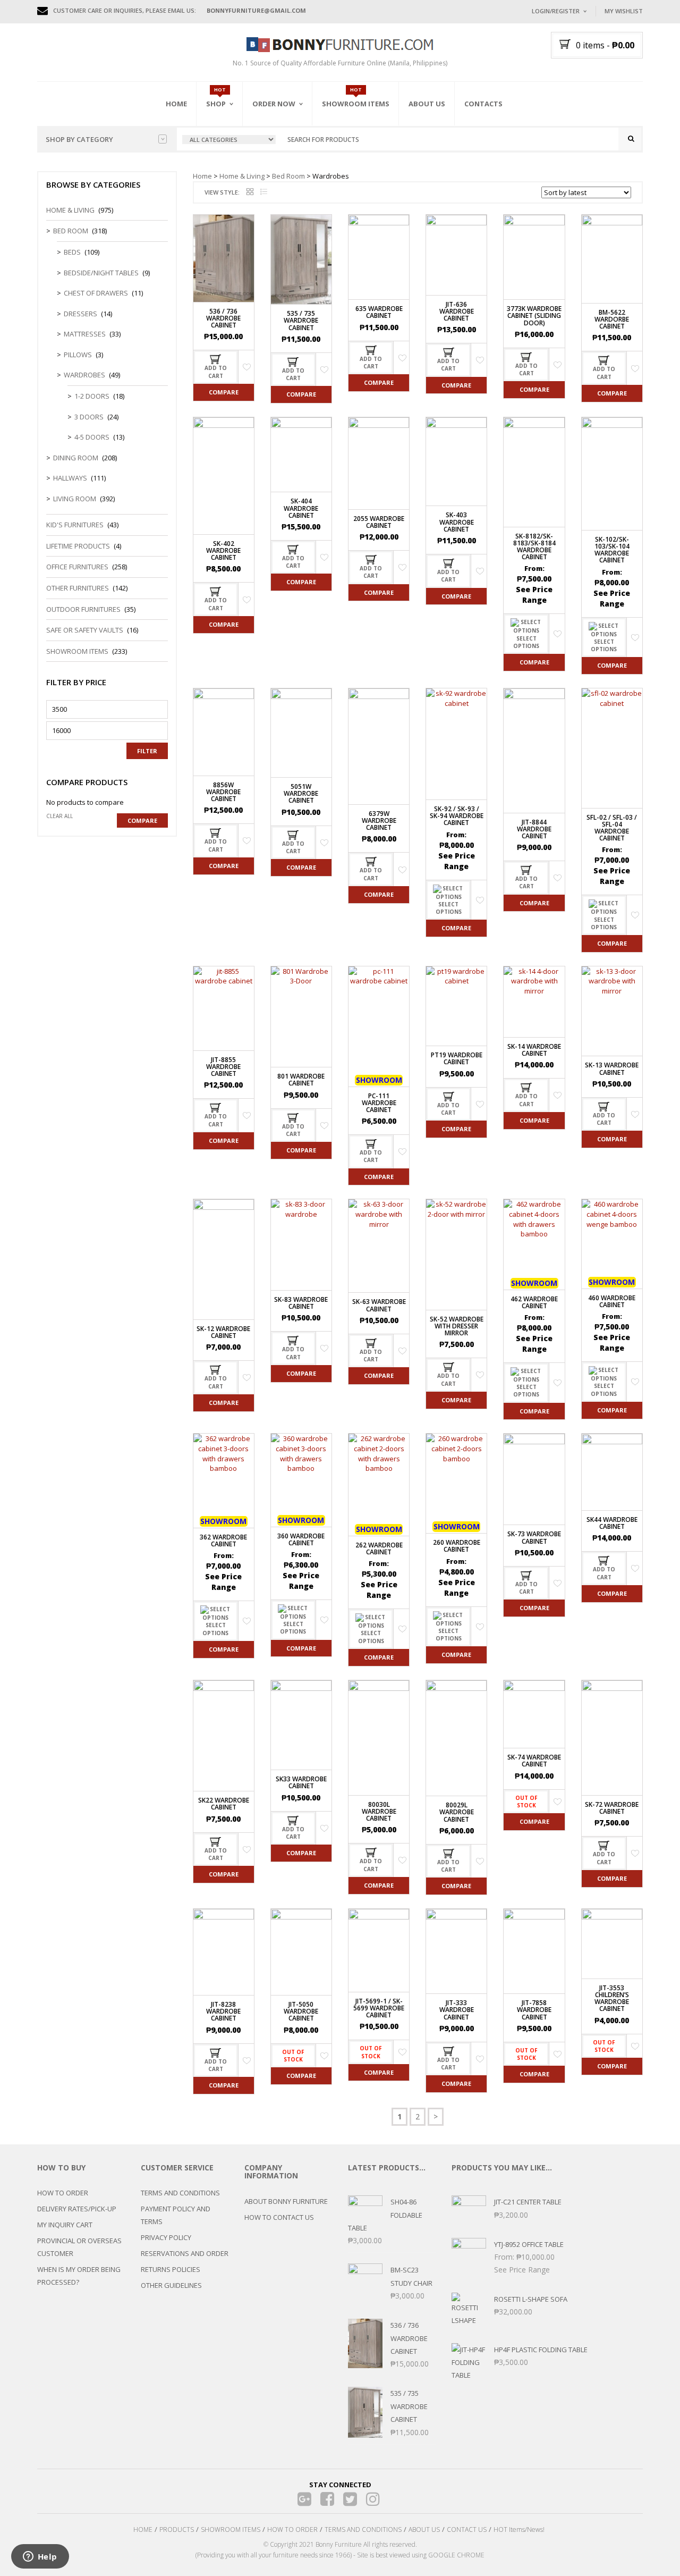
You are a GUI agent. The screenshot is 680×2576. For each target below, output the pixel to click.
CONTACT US (467, 2529)
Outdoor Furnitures (83, 609)
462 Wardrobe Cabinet (534, 1302)
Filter (147, 751)
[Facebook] (328, 2499)
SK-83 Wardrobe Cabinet (301, 1303)
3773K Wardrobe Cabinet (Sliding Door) (534, 315)
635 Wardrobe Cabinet (379, 312)
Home (176, 104)
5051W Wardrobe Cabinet (301, 793)
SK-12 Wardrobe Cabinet (223, 1332)
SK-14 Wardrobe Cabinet (534, 1050)
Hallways (70, 478)
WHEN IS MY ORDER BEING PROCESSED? (79, 2276)
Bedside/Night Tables (101, 273)
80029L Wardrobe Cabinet (457, 1812)
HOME (143, 2529)
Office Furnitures (77, 567)
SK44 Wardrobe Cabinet (612, 1523)
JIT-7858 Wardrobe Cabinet (534, 2010)
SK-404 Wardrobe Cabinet (301, 508)
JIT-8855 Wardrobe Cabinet (223, 1067)
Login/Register (556, 11)
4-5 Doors (92, 437)
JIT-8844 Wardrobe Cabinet (534, 829)
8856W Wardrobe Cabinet (223, 792)
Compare (224, 392)
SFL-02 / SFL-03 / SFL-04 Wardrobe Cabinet (612, 828)
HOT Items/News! (519, 2529)
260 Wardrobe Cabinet (457, 1546)
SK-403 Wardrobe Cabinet (457, 522)
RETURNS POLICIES (171, 2269)
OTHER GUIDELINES (171, 2285)
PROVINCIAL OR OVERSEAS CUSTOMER (79, 2247)
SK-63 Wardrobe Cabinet (379, 1305)
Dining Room (76, 458)
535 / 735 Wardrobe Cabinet (301, 320)
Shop (216, 104)
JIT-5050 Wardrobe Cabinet (301, 2011)
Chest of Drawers (96, 293)
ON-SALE (233, 161)
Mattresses (85, 334)
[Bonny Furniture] (340, 44)
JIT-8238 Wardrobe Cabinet (223, 2011)
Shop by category (79, 139)
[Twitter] (350, 2499)
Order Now (274, 104)
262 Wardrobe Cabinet (379, 1548)
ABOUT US (424, 2529)
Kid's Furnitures (75, 525)
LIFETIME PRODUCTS (78, 546)
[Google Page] (305, 2499)
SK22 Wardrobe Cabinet (224, 1804)
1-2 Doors (92, 396)
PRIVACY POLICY (166, 2237)
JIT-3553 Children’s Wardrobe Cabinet (612, 1998)
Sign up (598, 154)
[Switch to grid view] (250, 192)
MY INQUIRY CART (65, 2225)
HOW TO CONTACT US (279, 2217)
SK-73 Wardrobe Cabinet (534, 1537)
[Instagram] (373, 2499)
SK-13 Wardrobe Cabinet (612, 1068)
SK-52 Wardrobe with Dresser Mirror (457, 1326)
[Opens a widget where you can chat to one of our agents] (40, 2557)
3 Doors (89, 417)
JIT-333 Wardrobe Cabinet (457, 2010)
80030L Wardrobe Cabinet (379, 1811)
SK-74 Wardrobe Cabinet (534, 1761)
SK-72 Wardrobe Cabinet (612, 1808)
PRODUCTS (177, 2529)
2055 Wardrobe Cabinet (379, 522)
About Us (427, 104)
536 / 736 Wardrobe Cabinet (223, 318)
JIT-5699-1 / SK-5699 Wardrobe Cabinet (379, 2008)
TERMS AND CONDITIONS (180, 2193)
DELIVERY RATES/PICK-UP (77, 2209)
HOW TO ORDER (63, 2193)
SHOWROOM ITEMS (231, 2529)
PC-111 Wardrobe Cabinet (379, 1103)
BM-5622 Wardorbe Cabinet (612, 319)
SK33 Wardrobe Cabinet (301, 1782)
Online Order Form (287, 163)
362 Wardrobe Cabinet (223, 1540)
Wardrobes (84, 375)
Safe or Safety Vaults (85, 630)
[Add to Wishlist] (247, 367)
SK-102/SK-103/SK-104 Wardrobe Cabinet (612, 550)
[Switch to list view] (264, 192)
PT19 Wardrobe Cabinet (457, 1058)
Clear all (59, 816)
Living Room (75, 499)
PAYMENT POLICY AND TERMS (176, 2215)
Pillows (78, 355)
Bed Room (288, 176)
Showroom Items (356, 104)
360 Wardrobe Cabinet (301, 1539)
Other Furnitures (78, 588)
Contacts (483, 104)
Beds (72, 252)
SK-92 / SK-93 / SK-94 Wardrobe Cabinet (457, 816)
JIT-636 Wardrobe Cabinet (457, 311)
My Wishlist (624, 11)
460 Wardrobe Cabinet (612, 1301)
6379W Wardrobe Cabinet (379, 820)
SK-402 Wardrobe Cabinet (223, 550)
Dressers (80, 314)
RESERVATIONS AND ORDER (185, 2253)
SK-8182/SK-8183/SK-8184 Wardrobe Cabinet (534, 547)
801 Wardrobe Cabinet (301, 1080)
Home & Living (242, 176)
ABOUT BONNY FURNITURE (286, 2201)
